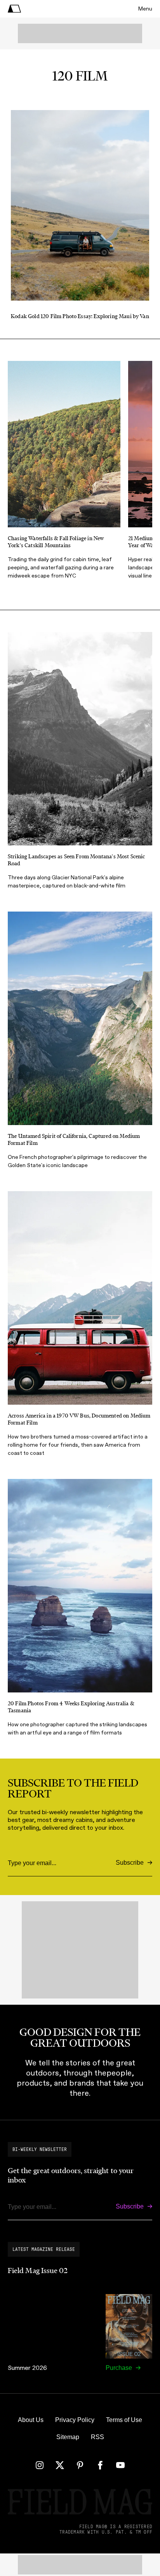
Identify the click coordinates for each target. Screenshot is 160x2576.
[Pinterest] (80, 2465)
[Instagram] (40, 2465)
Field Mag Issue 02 (38, 2271)
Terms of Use (124, 2420)
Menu (145, 9)
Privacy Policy (75, 2420)
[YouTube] (120, 2465)
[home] (14, 9)
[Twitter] (60, 2465)
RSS (97, 2437)
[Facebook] (100, 2465)
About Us (31, 2420)
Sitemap (68, 2437)
